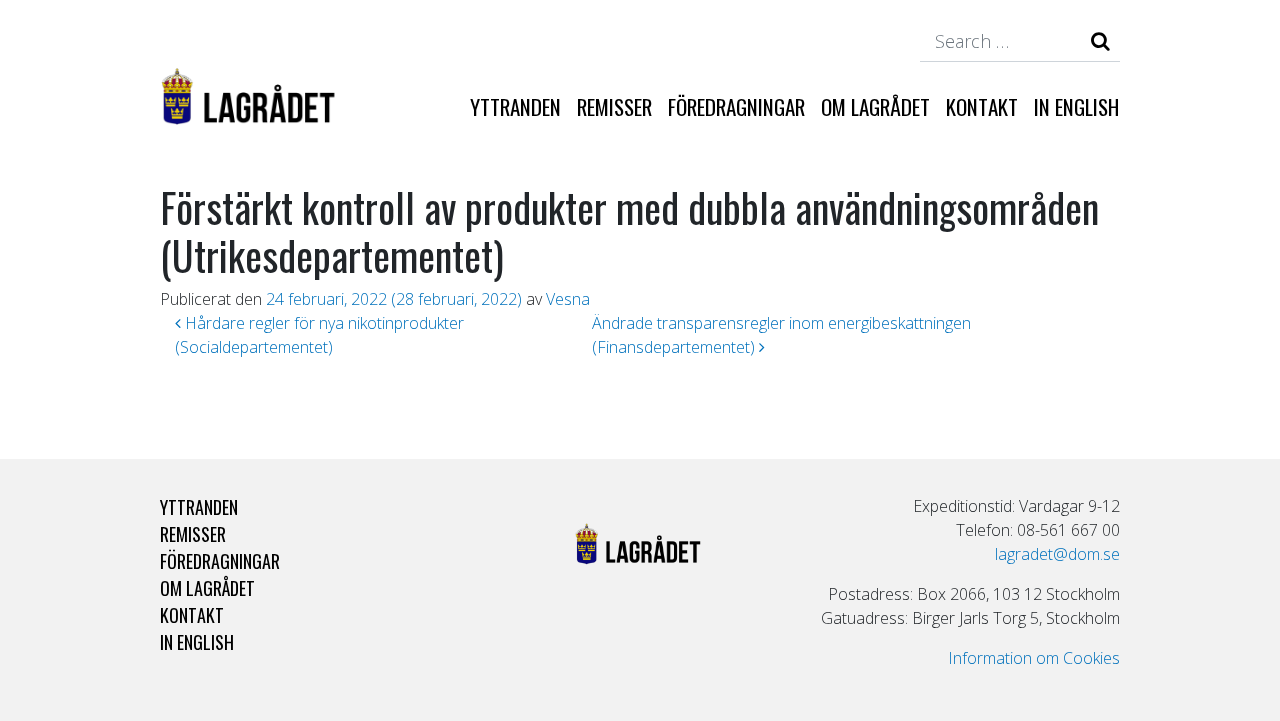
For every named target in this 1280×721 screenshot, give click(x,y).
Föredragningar (736, 106)
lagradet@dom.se (1057, 554)
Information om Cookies (1034, 658)
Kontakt (982, 106)
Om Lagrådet (875, 106)
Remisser (614, 106)
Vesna (568, 299)
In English (1076, 106)
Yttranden (515, 106)
